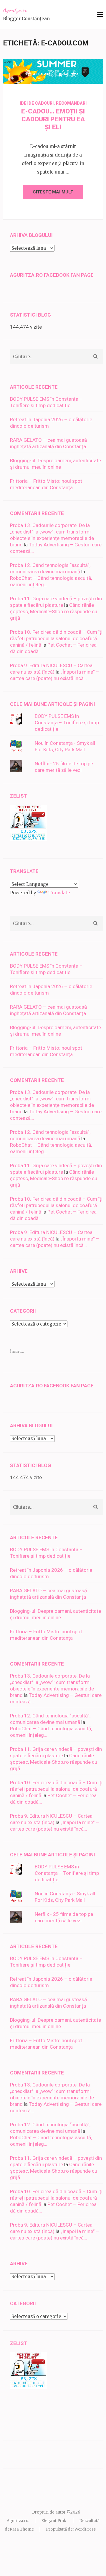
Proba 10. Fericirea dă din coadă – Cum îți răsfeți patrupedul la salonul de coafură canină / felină (56, 638)
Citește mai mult (53, 192)
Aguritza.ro (15, 10)
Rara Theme (22, 2529)
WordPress (85, 2529)
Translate (59, 893)
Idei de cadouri (37, 103)
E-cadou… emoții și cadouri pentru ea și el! (53, 119)
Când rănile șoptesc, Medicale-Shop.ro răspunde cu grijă (54, 611)
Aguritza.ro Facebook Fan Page (52, 275)
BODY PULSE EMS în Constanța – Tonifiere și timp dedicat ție (67, 723)
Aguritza (71, 74)
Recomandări (71, 103)
